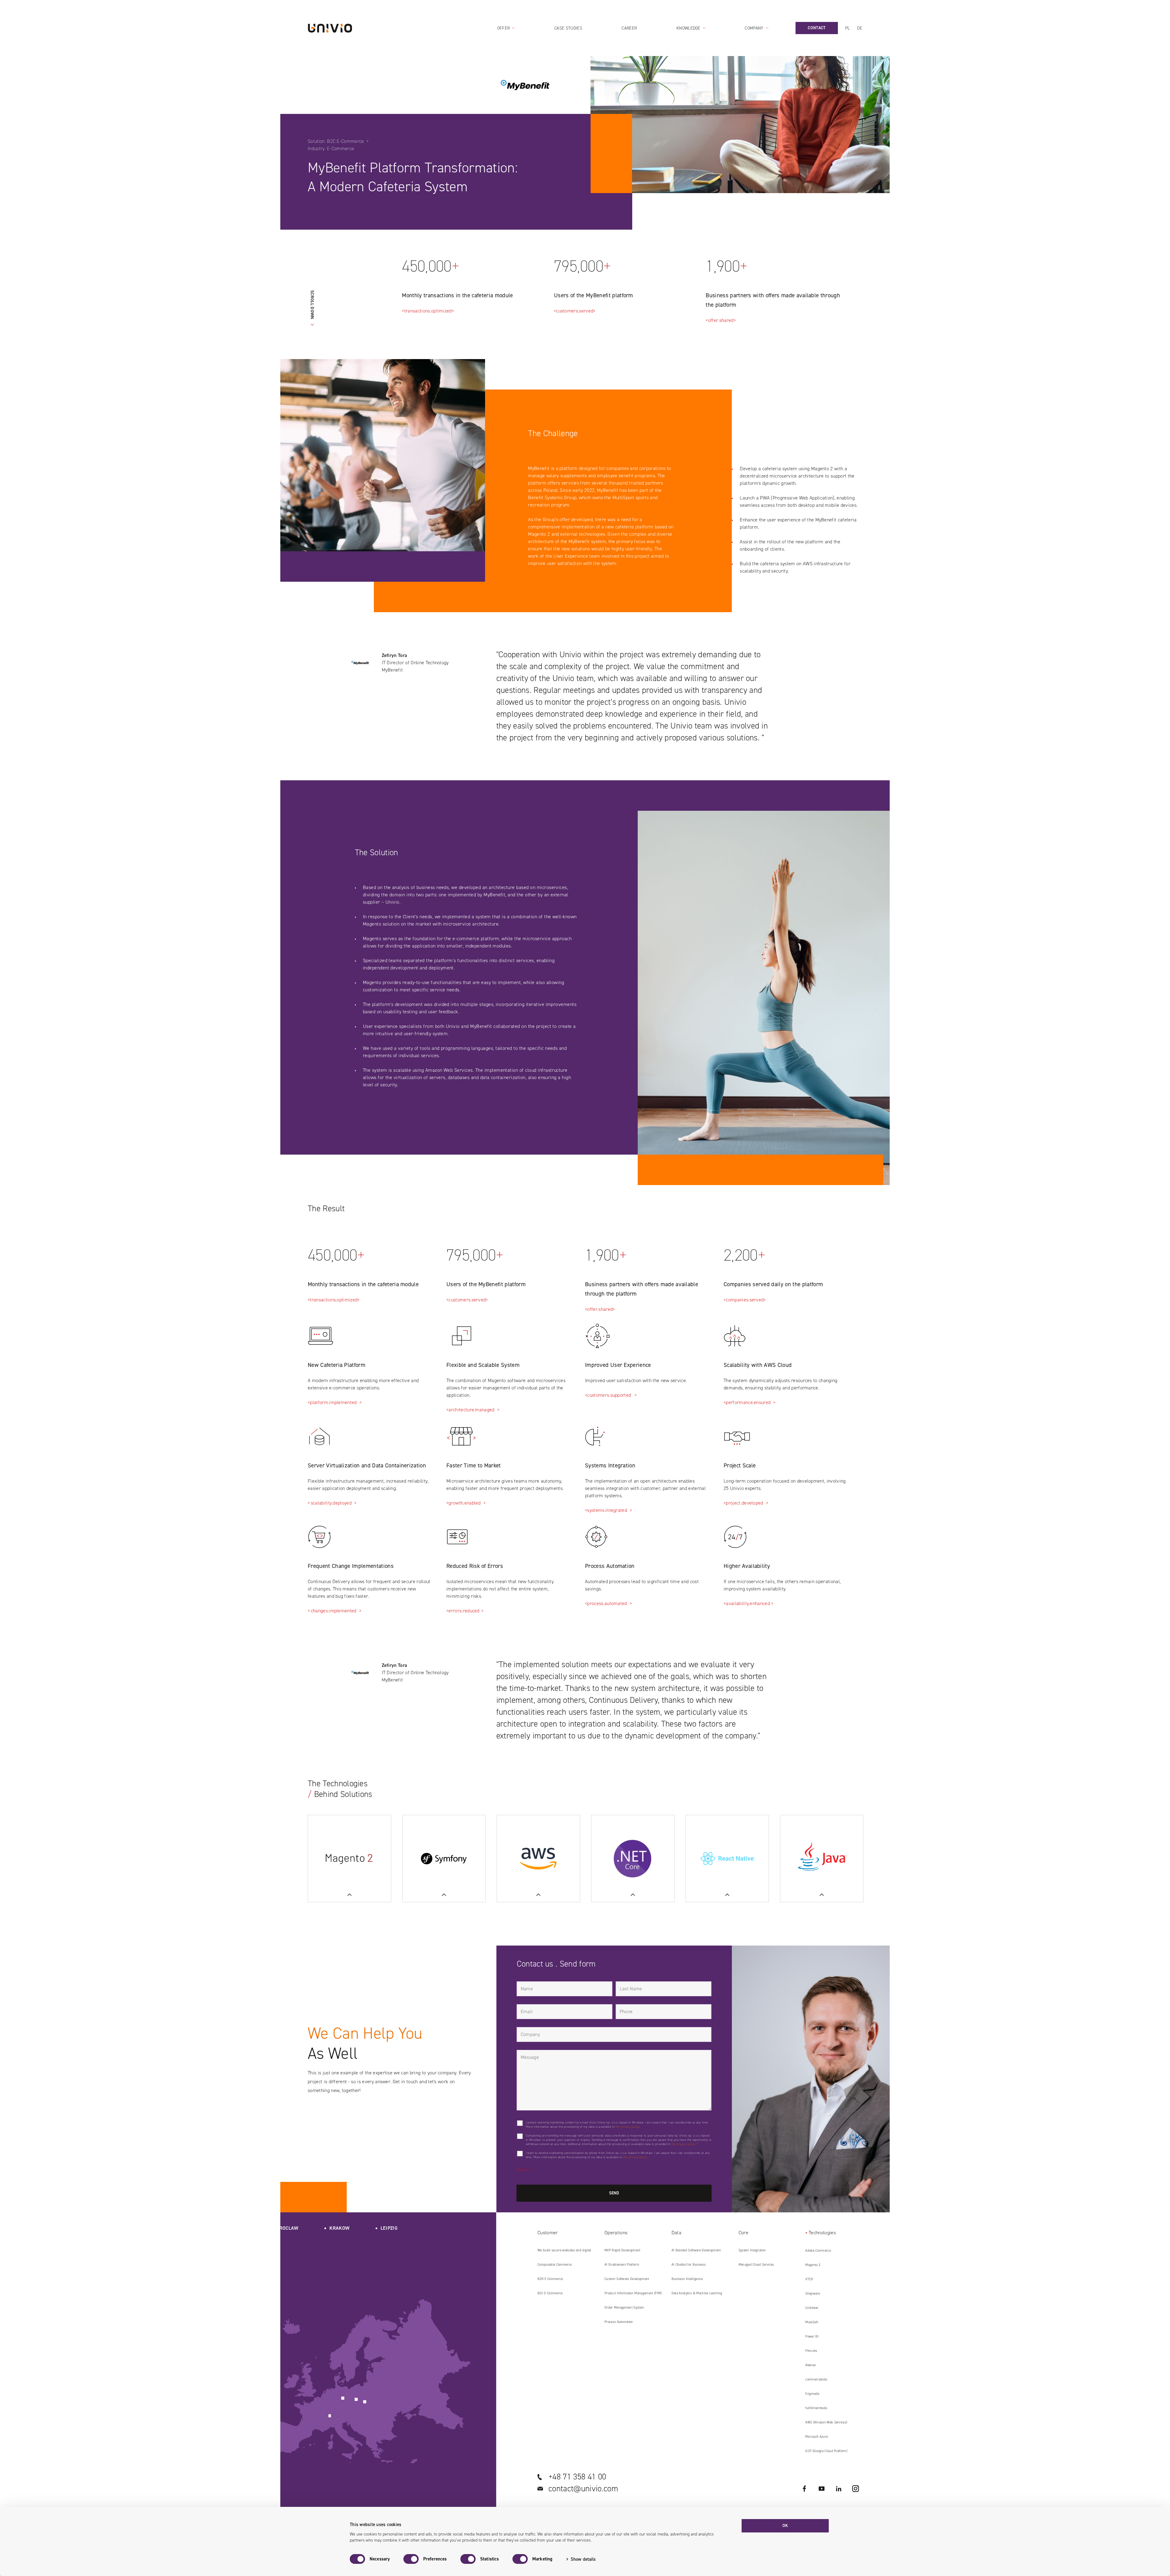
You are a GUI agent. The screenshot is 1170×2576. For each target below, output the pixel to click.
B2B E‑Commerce (550, 2279)
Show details (583, 2559)
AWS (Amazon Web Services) (826, 2422)
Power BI (812, 2336)
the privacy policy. (628, 2127)
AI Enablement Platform (622, 2265)
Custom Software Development (627, 2279)
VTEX (809, 2279)
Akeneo (810, 2365)
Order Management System (624, 2308)
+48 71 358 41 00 (577, 2477)
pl (848, 28)
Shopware (813, 2294)
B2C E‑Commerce (550, 2293)
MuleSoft (812, 2322)
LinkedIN (838, 2489)
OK (785, 2526)
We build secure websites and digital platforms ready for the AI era (564, 2253)
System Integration (752, 2250)
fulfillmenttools (816, 2408)
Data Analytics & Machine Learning (697, 2293)
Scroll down (312, 305)
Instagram (856, 2489)
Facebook (804, 2489)
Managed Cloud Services (756, 2265)
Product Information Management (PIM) (633, 2293)
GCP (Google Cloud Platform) (826, 2451)
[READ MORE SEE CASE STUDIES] (349, 1859)
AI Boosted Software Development (696, 2250)
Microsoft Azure (817, 2437)
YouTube (821, 2489)
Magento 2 (813, 2265)
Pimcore (811, 2351)
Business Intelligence (687, 2279)
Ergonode (812, 2394)
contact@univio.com (583, 2489)
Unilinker (812, 2308)
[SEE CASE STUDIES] (444, 1859)
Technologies (822, 2233)
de (860, 28)
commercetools (816, 2379)
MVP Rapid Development (622, 2250)
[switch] (411, 2559)
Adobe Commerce (818, 2251)
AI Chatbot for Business (689, 2265)
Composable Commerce (555, 2265)
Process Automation (619, 2322)
